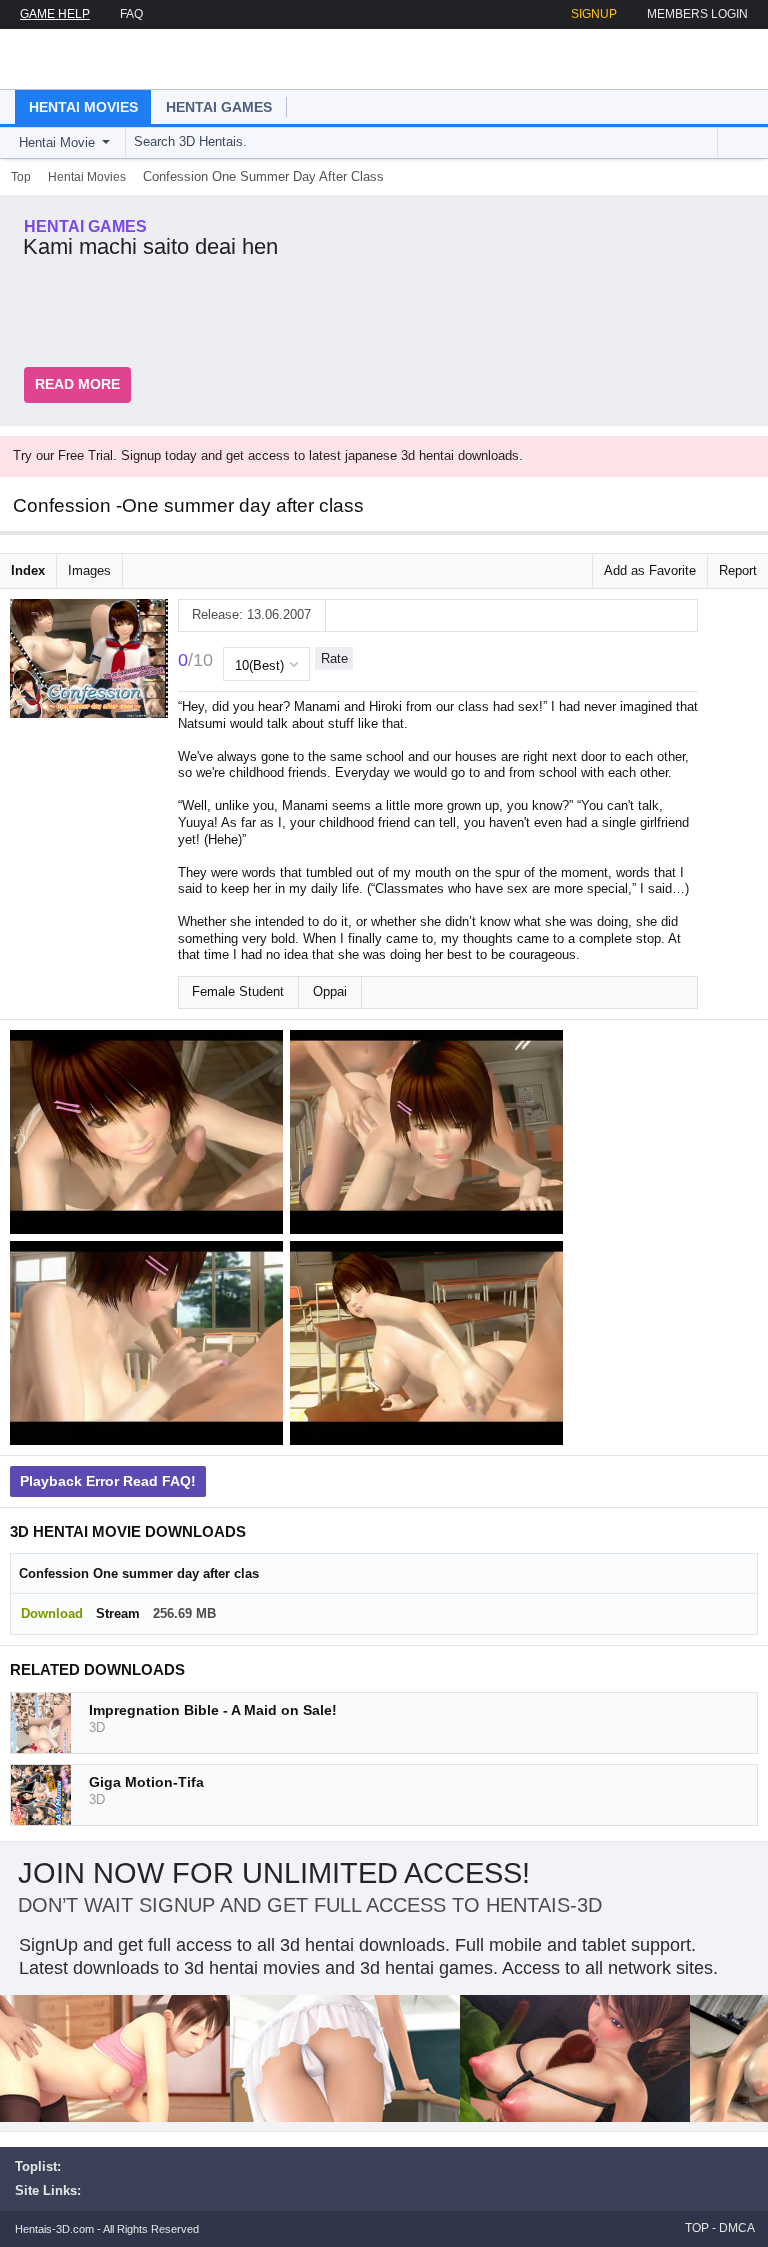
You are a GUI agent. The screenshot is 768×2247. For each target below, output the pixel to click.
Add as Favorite (650, 570)
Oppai (330, 991)
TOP (697, 2228)
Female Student (238, 991)
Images (89, 570)
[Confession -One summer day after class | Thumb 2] (430, 1135)
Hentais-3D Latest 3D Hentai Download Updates (127, 59)
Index (28, 570)
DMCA (737, 2228)
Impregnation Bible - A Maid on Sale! (213, 1710)
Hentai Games (219, 107)
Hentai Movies (83, 107)
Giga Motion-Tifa (146, 1782)
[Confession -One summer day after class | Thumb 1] (150, 1135)
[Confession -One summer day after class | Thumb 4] (430, 1346)
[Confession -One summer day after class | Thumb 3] (150, 1346)
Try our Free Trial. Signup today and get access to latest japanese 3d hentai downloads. (268, 455)
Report (738, 570)
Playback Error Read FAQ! (108, 1481)
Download (52, 1613)
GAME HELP (55, 14)
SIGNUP (594, 14)
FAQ (131, 14)
